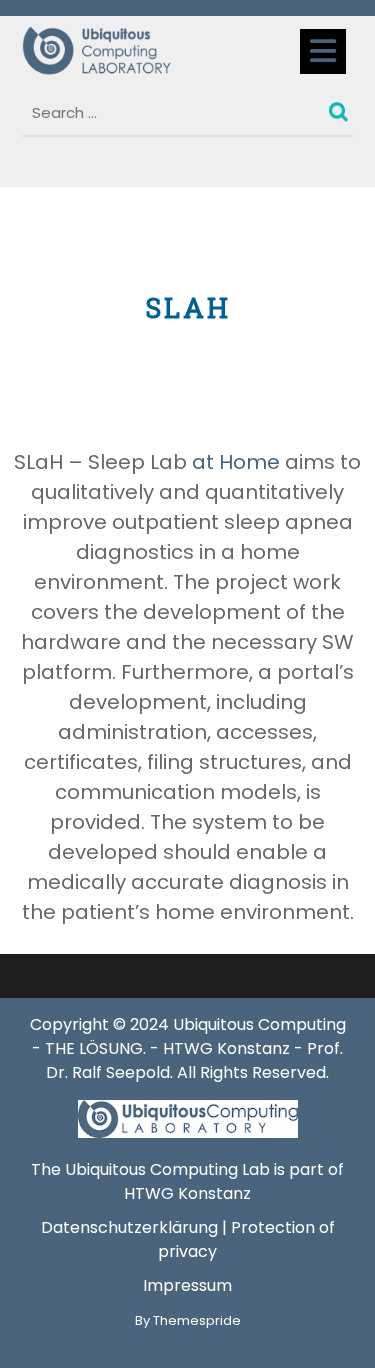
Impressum (187, 1285)
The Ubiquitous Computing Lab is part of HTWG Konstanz (187, 1181)
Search (341, 107)
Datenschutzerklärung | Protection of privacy (188, 1239)
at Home (233, 462)
